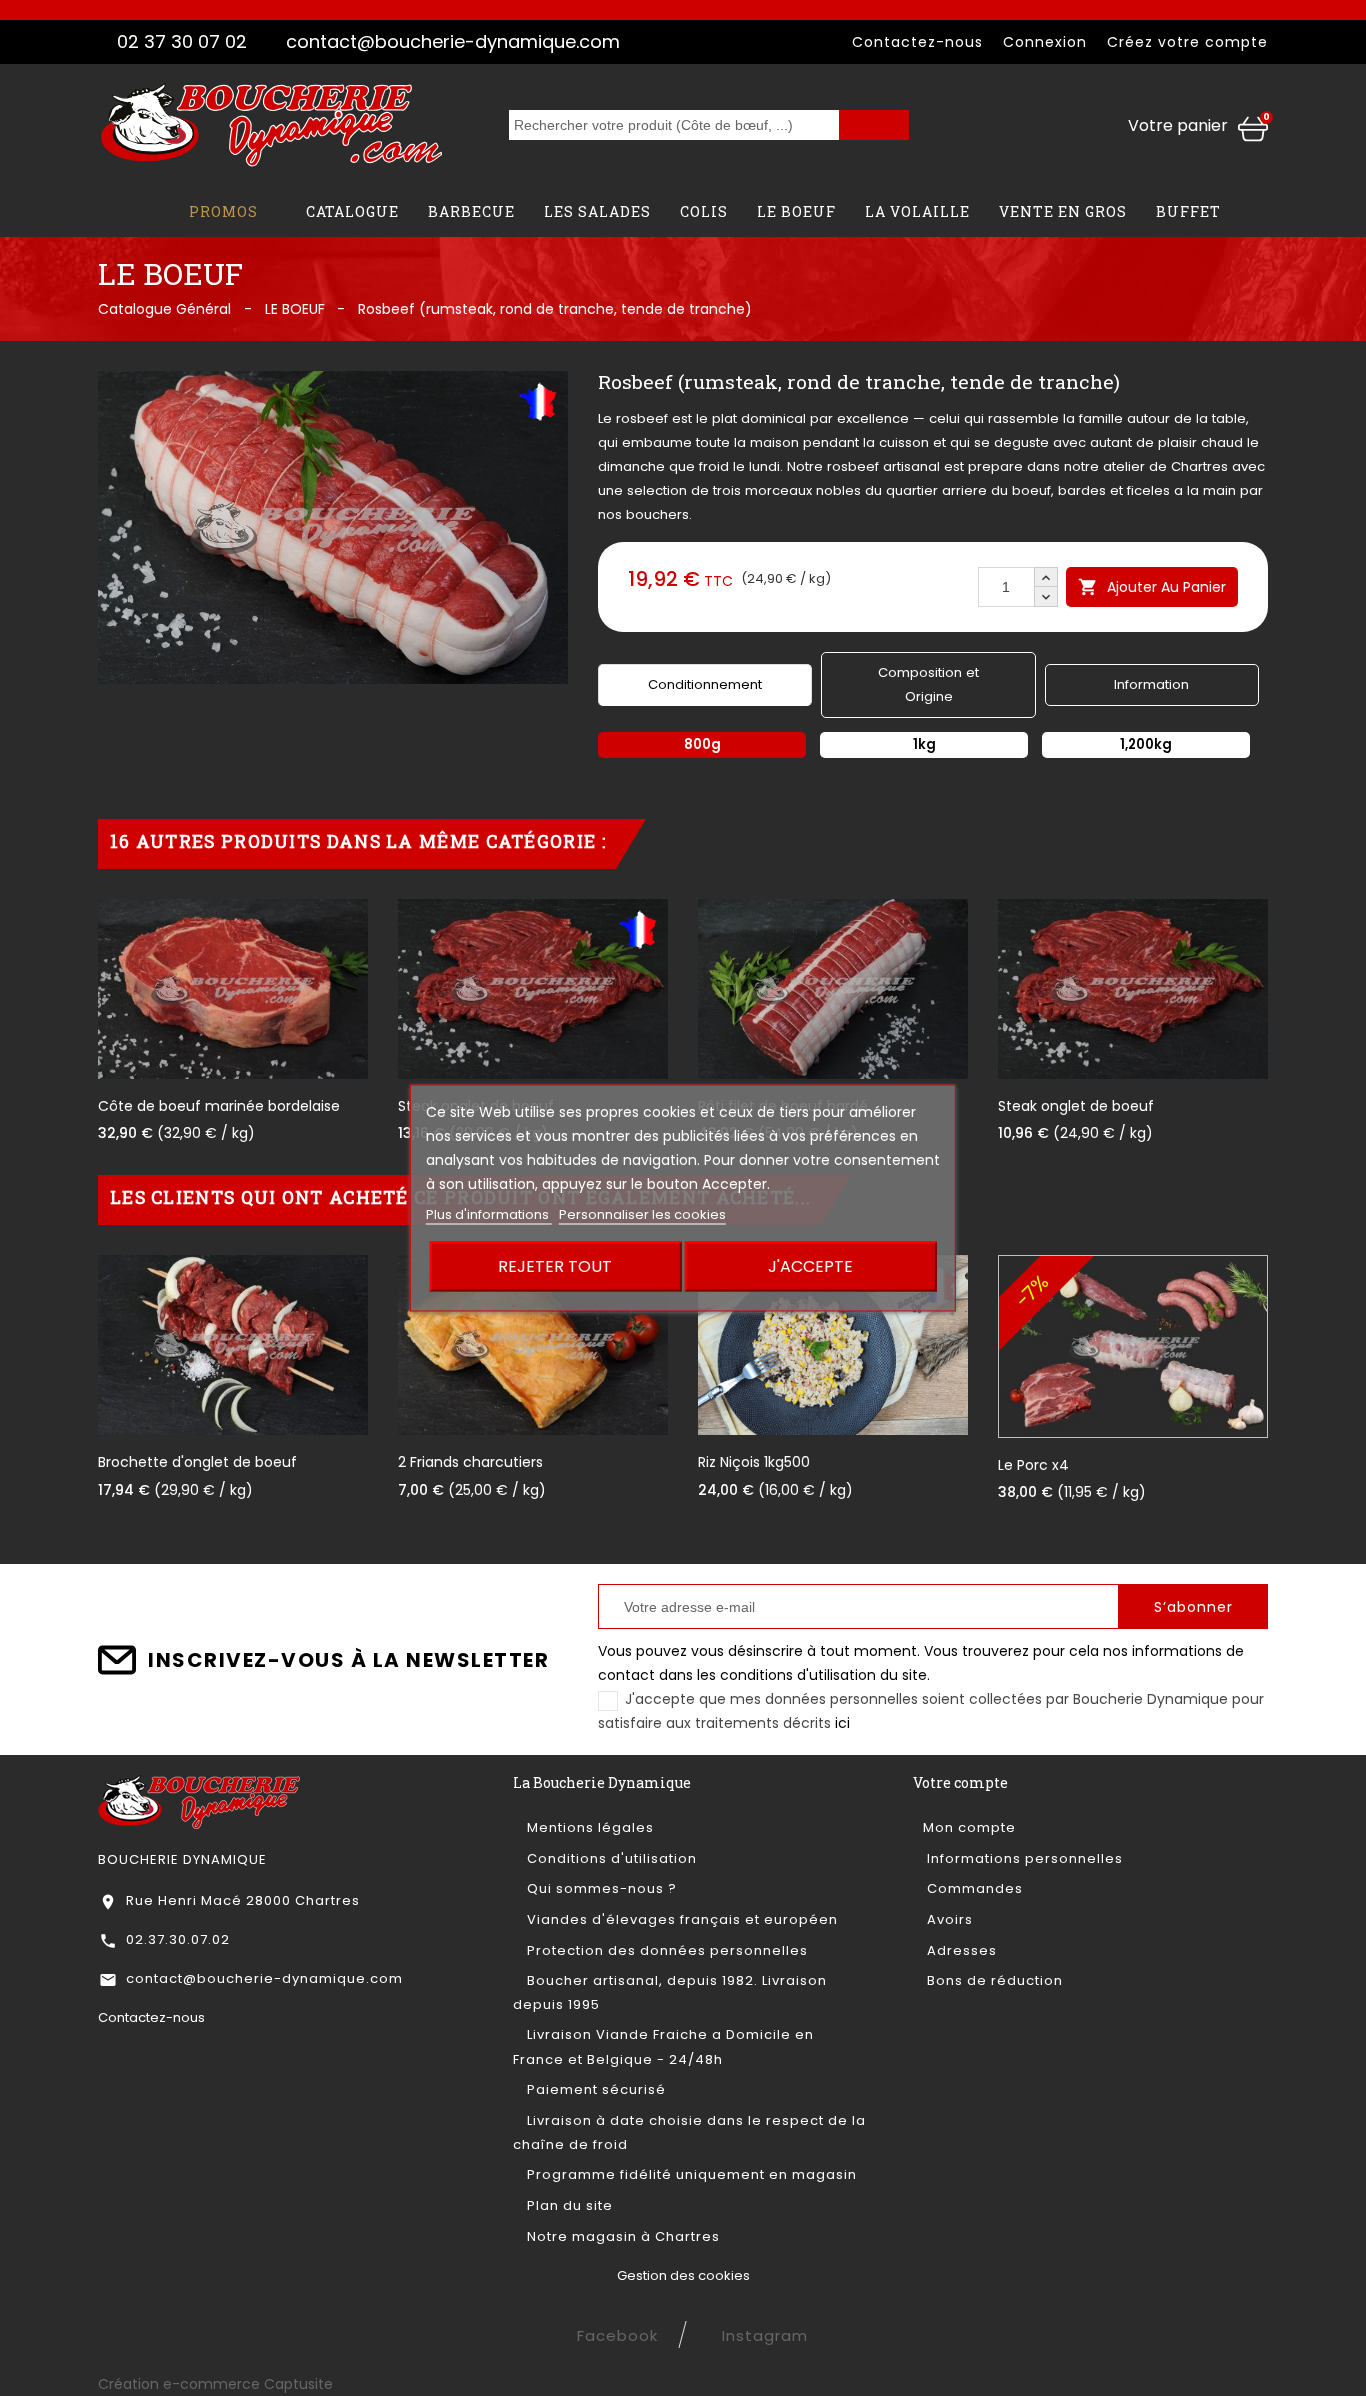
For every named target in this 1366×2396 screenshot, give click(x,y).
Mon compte (969, 1827)
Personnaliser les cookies (642, 1214)
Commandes (973, 1888)
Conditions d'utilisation (610, 1858)
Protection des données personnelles (665, 1950)
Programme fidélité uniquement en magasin (690, 2174)
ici (842, 1723)
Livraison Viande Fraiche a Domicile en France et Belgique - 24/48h (663, 2046)
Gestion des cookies (683, 2275)
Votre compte (960, 1782)
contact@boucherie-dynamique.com (453, 41)
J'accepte (810, 1266)
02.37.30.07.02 (178, 1939)
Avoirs (948, 1919)
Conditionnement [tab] (705, 684)
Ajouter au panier (1152, 587)
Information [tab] (1151, 684)
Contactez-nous (917, 42)
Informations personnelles (1023, 1858)
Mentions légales (588, 1827)
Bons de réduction (993, 1980)
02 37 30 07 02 (182, 41)
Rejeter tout (555, 1266)
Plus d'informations (489, 1214)
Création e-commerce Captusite (215, 2384)
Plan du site (568, 2205)
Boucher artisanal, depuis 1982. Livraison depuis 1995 (670, 1992)
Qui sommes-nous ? (600, 1888)
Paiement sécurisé (594, 2089)
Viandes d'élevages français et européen (680, 1919)
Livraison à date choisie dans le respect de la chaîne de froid (689, 2132)
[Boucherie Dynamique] (199, 1801)
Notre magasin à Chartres (621, 2236)
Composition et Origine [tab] (928, 684)
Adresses (960, 1950)
